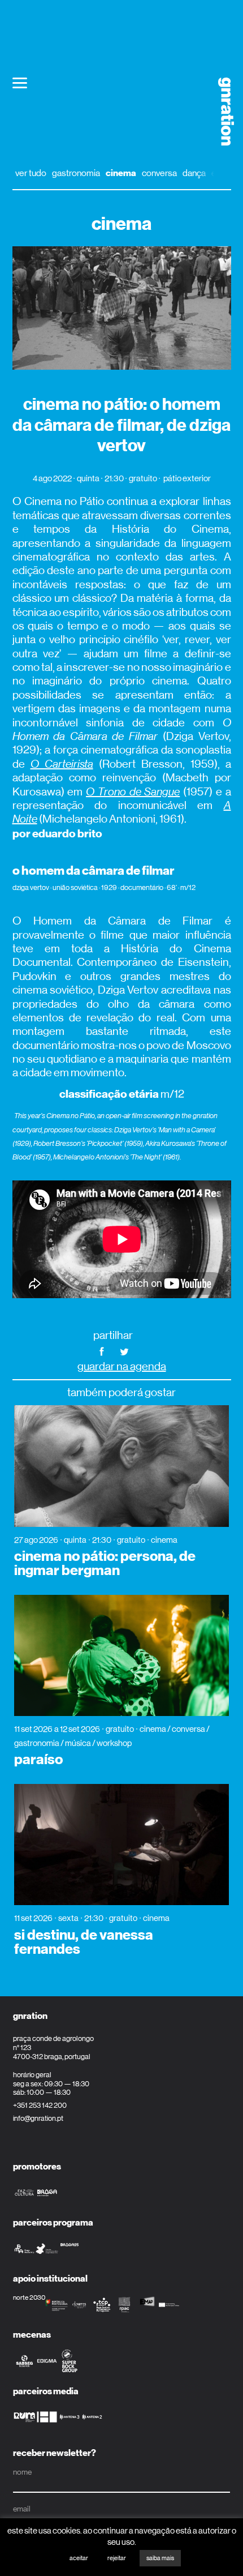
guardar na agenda (122, 1366)
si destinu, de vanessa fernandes (84, 1942)
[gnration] (222, 112)
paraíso (38, 1760)
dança (194, 173)
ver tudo (31, 173)
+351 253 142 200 (40, 2105)
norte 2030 (29, 2297)
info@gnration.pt (38, 2118)
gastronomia (76, 173)
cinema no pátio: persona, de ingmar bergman (105, 1563)
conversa (159, 173)
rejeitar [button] (117, 2558)
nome (22, 2472)
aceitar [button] (79, 2558)
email (22, 2509)
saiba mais (160, 2558)
